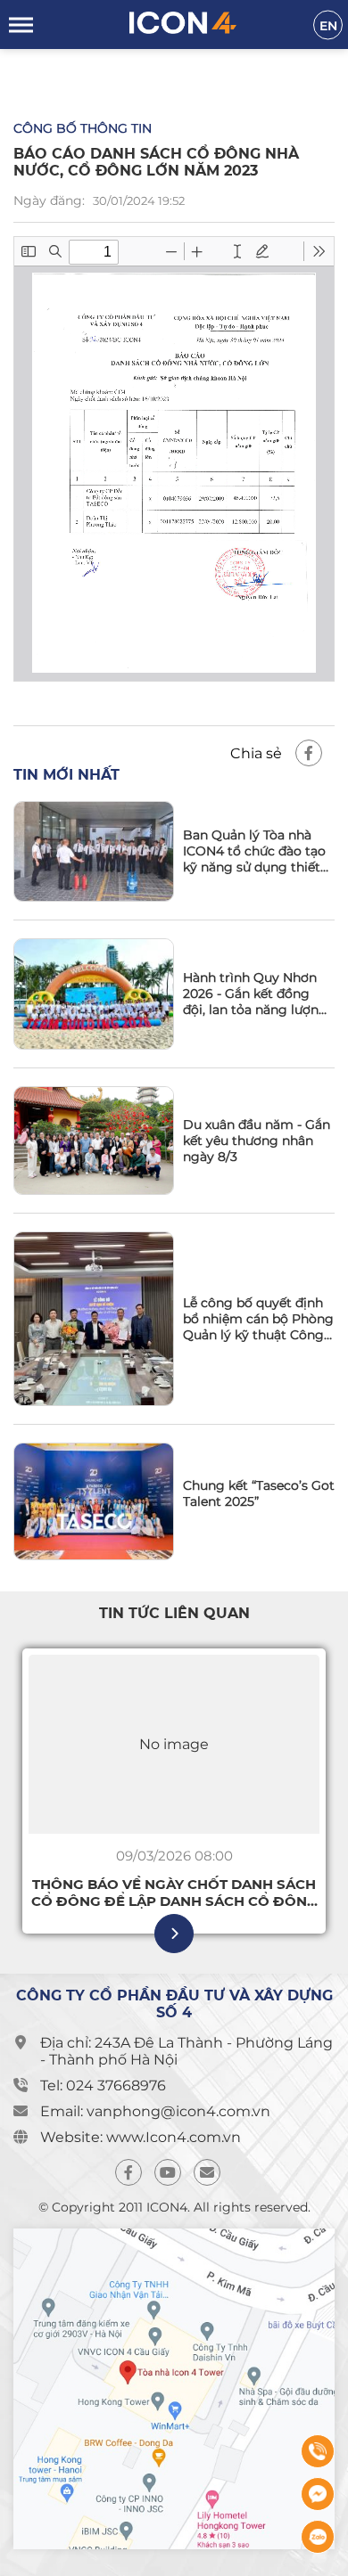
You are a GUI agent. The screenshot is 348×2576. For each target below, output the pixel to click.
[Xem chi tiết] (174, 1934)
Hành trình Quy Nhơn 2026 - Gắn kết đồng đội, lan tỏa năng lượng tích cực (255, 994)
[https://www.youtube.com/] (168, 2172)
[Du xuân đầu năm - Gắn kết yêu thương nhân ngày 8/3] (94, 1141)
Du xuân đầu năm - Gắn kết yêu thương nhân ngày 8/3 (257, 1141)
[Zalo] (318, 2537)
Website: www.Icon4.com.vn (141, 2137)
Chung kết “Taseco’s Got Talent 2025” (259, 1493)
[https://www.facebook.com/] (128, 2172)
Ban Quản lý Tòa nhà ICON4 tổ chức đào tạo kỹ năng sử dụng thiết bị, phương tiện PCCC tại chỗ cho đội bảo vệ (254, 851)
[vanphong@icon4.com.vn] (207, 2172)
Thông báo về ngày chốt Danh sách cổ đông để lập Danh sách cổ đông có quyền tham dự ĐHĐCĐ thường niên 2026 (174, 1893)
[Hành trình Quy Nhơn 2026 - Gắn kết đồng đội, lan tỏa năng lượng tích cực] (94, 994)
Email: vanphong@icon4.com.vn (155, 2111)
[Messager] (318, 2494)
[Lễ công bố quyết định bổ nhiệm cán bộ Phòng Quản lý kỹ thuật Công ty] (94, 1319)
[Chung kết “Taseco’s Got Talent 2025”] (94, 1501)
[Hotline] (318, 2451)
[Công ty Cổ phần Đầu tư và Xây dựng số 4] (183, 25)
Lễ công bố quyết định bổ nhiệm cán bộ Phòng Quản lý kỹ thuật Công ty (258, 1319)
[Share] (309, 753)
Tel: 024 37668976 (103, 2085)
